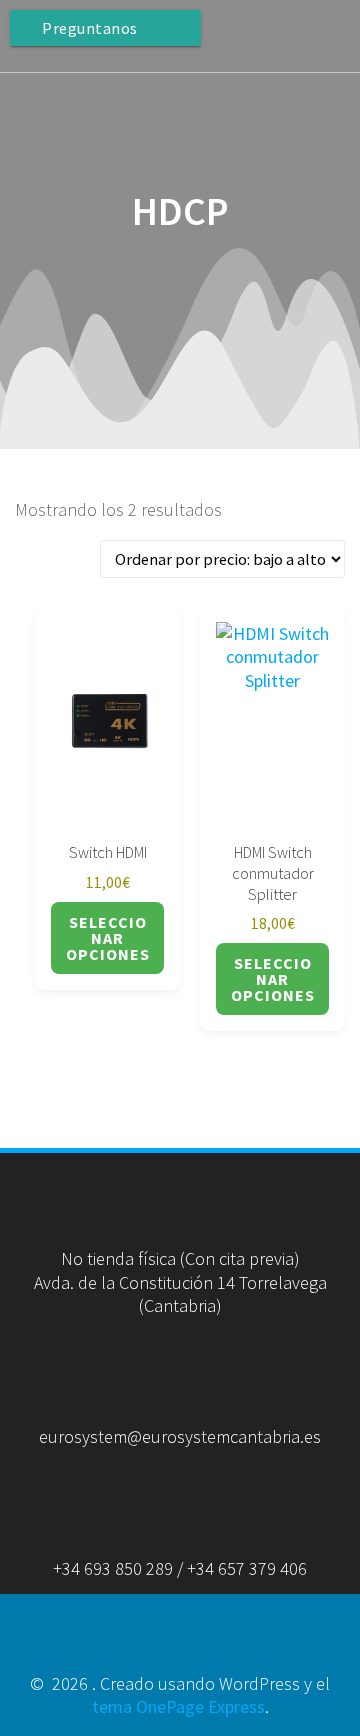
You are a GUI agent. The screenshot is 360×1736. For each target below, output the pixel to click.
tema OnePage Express (178, 1706)
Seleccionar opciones (108, 938)
